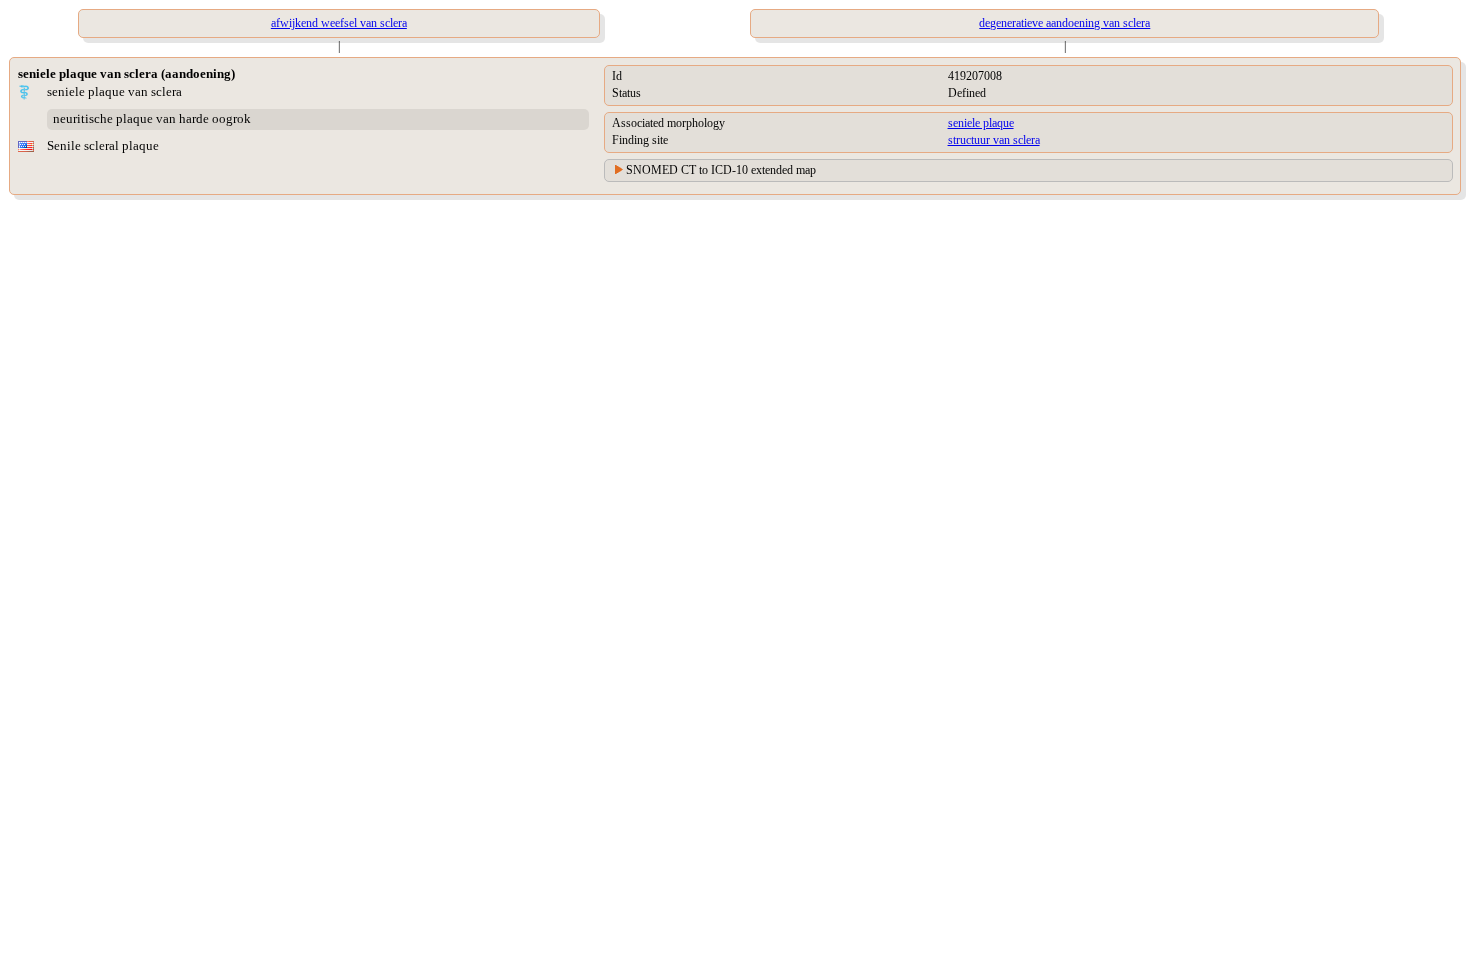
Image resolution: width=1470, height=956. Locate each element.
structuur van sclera (994, 140)
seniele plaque (981, 123)
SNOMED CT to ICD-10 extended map (721, 170)
